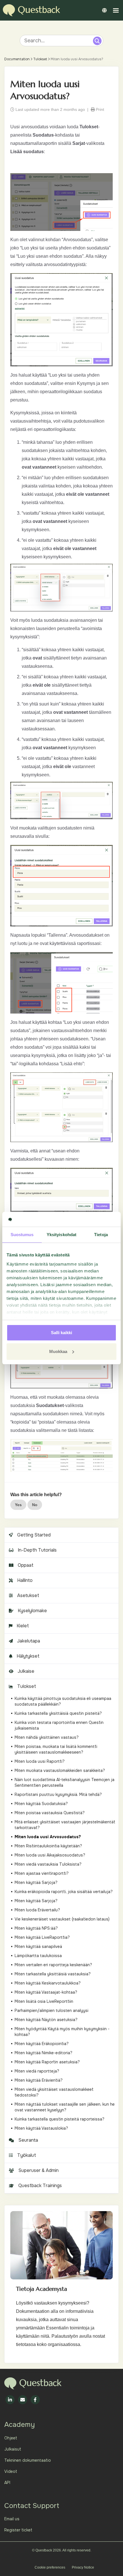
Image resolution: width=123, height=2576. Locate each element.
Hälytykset (28, 1656)
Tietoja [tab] (101, 1235)
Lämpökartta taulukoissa (38, 1956)
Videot (11, 2471)
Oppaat (26, 1565)
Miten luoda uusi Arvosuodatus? (48, 1837)
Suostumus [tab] (22, 1235)
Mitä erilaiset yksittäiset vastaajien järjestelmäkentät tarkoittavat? (65, 1825)
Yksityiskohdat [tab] (61, 1235)
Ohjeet (11, 2438)
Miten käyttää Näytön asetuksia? (46, 2020)
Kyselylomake (32, 1611)
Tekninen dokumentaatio (28, 2460)
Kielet (23, 1626)
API (7, 2483)
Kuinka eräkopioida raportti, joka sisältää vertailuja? (64, 1892)
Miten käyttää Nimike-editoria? (43, 2053)
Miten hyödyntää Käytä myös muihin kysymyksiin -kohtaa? (62, 2032)
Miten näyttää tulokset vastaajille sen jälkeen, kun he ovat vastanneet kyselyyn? (65, 2107)
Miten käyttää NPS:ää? (36, 1928)
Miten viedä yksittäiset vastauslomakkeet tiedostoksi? (54, 2092)
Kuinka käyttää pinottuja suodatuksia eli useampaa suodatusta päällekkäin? (63, 1701)
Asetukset (28, 1595)
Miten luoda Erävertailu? (37, 1910)
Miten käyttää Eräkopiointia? (42, 2044)
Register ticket (18, 2530)
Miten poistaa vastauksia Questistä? (50, 1813)
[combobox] (57, 41)
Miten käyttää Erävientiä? (39, 2080)
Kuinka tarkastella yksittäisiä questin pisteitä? (58, 1713)
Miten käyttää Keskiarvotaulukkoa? (48, 1983)
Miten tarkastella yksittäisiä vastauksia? (53, 1974)
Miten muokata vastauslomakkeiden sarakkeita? (60, 1770)
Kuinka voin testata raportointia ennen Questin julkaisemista (59, 1725)
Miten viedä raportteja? (37, 2071)
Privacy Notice (83, 2567)
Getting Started (34, 1535)
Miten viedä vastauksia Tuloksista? (48, 1864)
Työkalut (27, 2155)
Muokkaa (58, 1351)
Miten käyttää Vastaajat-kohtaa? (46, 1992)
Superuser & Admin (38, 2170)
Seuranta (28, 2140)
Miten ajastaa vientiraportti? (42, 1873)
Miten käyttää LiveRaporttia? (42, 1937)
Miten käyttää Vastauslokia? (41, 2128)
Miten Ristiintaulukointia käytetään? (48, 1846)
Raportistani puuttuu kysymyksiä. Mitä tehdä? (58, 1794)
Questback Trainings (40, 2186)
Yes (18, 1505)
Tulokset (40, 59)
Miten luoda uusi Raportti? (40, 1761)
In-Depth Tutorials (37, 1550)
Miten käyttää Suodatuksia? (41, 1804)
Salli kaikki (61, 1333)
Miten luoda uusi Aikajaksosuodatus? (50, 1855)
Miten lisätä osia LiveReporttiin (44, 2001)
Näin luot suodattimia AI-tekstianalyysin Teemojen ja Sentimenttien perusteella (65, 1782)
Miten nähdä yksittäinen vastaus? (47, 1737)
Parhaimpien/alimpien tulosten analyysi (51, 2011)
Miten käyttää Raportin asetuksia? (47, 2062)
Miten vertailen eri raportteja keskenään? (53, 1965)
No (35, 1505)
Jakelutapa (29, 1641)
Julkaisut (13, 2449)
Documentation (17, 59)
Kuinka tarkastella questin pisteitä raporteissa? (59, 2119)
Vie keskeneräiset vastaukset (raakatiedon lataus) (62, 1919)
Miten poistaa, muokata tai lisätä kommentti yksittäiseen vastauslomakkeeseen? (56, 1749)
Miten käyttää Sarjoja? (36, 1882)
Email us (12, 2519)
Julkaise (26, 1671)
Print (99, 109)
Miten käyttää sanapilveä (38, 1947)
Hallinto (25, 1580)
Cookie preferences (50, 2567)
